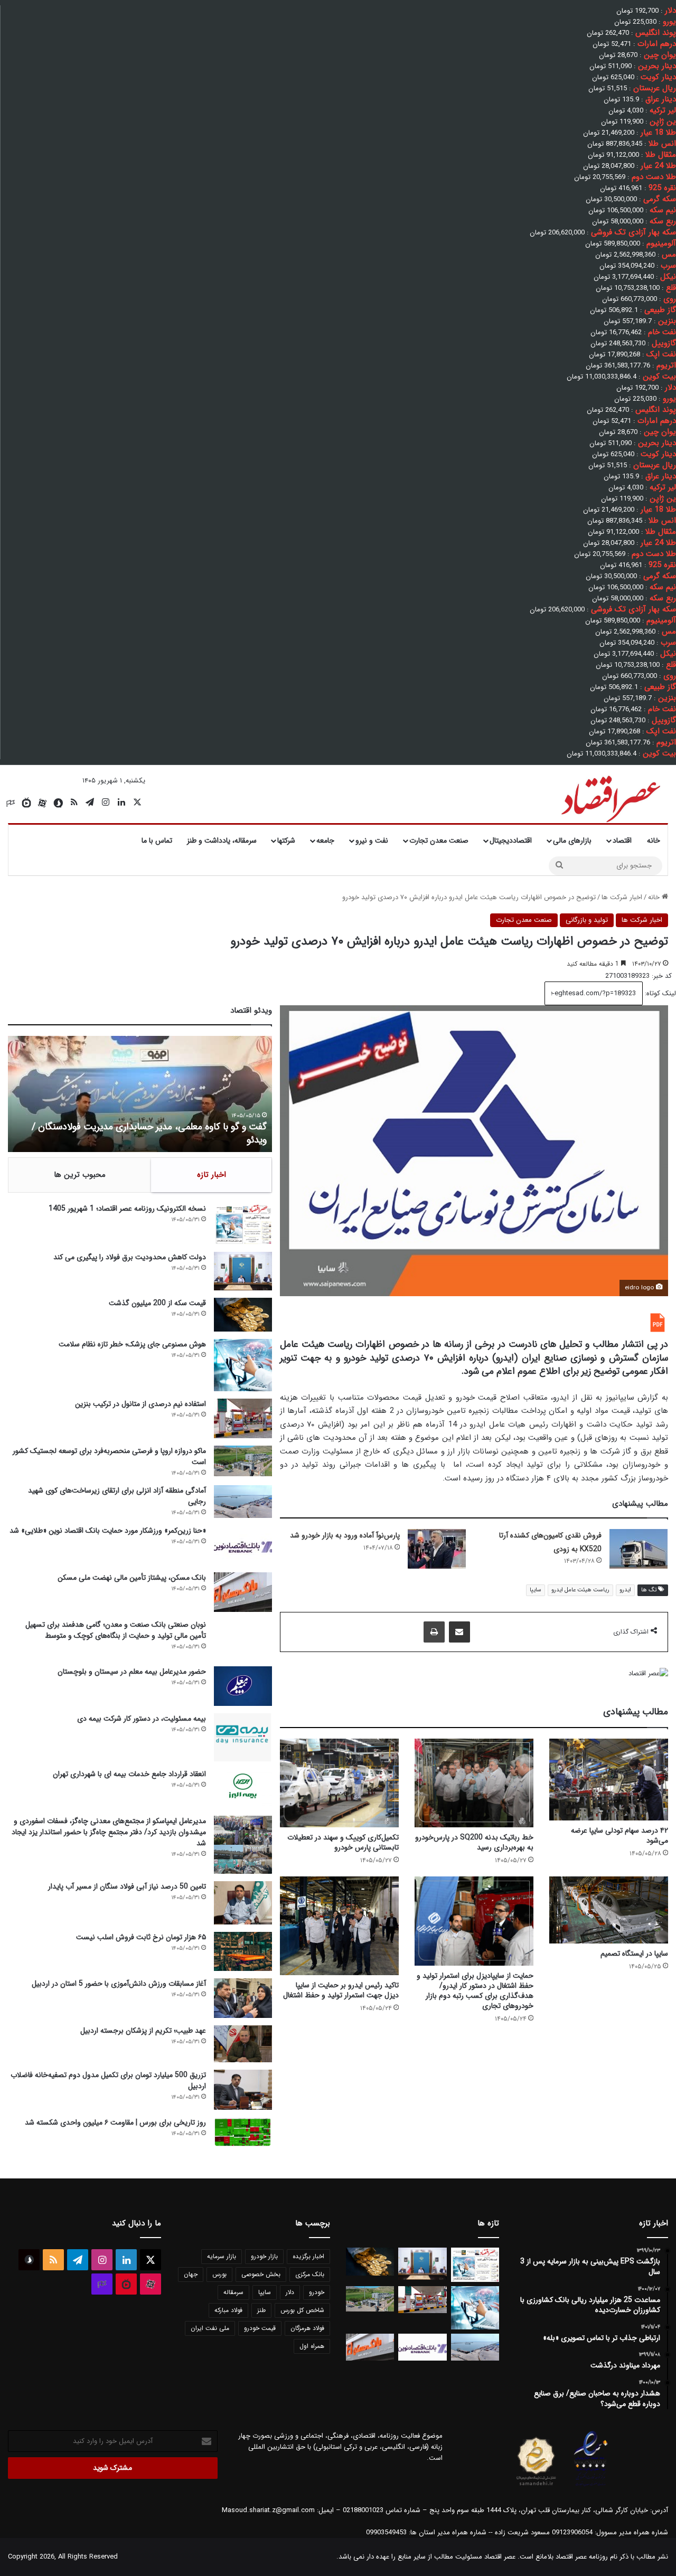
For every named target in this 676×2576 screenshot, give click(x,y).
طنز (261, 2310)
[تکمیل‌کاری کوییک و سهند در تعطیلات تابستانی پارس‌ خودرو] (339, 1783)
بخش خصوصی (261, 2274)
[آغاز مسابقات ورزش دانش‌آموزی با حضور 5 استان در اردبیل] (243, 1998)
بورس (219, 2274)
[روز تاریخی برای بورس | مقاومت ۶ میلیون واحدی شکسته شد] (243, 2132)
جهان (191, 2274)
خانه (654, 841)
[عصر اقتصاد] (610, 797)
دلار (290, 2292)
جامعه (325, 841)
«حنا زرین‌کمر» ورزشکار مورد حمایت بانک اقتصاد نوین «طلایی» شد (108, 1531)
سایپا (536, 1590)
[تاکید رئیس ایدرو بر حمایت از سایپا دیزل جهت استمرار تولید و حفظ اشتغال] (339, 1926)
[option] (140, 1094)
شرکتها (286, 841)
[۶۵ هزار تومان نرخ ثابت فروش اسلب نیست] (243, 1951)
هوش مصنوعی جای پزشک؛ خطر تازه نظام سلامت (132, 1344)
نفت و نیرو (372, 841)
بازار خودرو (264, 2256)
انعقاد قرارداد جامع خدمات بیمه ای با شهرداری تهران (129, 1774)
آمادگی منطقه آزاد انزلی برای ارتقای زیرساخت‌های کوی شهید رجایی (117, 1496)
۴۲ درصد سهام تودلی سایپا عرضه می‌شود (619, 1836)
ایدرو (625, 1590)
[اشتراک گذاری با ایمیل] (459, 1632)
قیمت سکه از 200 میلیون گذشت (157, 1303)
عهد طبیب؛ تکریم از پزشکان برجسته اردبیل (143, 2031)
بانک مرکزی (310, 2274)
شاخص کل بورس (302, 2310)
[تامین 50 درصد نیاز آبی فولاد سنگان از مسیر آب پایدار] (243, 1903)
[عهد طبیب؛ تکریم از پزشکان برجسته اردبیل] (243, 2044)
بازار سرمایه (222, 2256)
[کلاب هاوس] (11, 803)
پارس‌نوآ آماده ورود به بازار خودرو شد (345, 1535)
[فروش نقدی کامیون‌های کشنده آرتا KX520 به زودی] (639, 1549)
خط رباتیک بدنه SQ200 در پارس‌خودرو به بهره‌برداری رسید (474, 1842)
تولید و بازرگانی (587, 920)
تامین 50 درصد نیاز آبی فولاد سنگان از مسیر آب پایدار (127, 1886)
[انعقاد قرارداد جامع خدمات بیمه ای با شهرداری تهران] (243, 1789)
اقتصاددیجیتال (511, 841)
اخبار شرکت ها (622, 897)
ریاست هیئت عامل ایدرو (580, 1590)
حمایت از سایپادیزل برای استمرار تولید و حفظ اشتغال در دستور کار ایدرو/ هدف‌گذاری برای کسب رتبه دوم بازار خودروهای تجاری (475, 1991)
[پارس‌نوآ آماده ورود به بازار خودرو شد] (437, 1549)
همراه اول (312, 2346)
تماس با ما (157, 841)
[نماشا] (26, 803)
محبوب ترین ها (80, 1175)
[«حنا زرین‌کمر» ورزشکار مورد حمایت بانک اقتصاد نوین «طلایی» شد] (243, 1545)
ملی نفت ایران (210, 2328)
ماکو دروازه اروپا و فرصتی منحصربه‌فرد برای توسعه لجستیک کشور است (109, 1456)
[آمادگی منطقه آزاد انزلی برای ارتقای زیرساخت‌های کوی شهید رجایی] (243, 1502)
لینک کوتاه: (659, 993)
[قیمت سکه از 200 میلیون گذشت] (243, 1315)
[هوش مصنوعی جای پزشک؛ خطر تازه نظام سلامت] (243, 1365)
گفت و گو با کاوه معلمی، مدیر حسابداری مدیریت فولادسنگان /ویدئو (149, 1133)
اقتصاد (622, 841)
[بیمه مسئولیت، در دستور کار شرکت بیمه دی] (243, 1738)
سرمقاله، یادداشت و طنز (222, 841)
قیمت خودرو (260, 2328)
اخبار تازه (212, 1175)
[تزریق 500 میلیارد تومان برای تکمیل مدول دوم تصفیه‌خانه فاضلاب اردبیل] (243, 2090)
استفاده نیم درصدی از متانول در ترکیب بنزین (140, 1404)
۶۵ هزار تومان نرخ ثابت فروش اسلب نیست (141, 1937)
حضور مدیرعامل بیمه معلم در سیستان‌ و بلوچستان (132, 1672)
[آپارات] (42, 803)
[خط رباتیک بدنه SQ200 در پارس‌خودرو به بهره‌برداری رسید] (474, 1783)
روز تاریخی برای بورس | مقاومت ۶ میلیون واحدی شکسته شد (115, 2122)
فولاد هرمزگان (307, 2328)
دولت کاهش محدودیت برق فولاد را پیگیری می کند (130, 1257)
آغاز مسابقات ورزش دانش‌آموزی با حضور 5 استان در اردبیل (119, 1984)
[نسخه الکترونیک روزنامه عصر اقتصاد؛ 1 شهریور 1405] (243, 1224)
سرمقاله (233, 2292)
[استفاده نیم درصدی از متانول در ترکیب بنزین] (243, 1418)
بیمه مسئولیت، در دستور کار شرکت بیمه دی (142, 1719)
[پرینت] (434, 1632)
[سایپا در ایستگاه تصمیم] (609, 1910)
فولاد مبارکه (228, 2310)
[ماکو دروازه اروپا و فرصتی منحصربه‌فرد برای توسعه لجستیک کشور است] (243, 1461)
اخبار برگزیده (308, 2256)
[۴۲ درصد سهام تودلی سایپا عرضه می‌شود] (609, 1780)
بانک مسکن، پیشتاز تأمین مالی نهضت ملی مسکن (132, 1578)
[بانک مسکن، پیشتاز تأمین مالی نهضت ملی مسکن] (243, 1592)
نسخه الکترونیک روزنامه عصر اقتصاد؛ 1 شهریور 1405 (127, 1209)
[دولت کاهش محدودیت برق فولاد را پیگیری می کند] (243, 1271)
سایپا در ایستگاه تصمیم (634, 1954)
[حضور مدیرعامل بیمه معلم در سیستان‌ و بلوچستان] (243, 1686)
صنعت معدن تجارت (439, 841)
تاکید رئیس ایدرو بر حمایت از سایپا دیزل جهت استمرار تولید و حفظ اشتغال (341, 1990)
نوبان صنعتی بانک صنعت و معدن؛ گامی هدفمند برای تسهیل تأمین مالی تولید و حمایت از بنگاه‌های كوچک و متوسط (116, 1630)
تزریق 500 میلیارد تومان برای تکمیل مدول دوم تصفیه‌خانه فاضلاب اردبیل (108, 2080)
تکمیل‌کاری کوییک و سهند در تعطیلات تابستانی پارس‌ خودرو (343, 1842)
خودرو (317, 2292)
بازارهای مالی (572, 841)
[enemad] (591, 2486)
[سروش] (58, 803)
